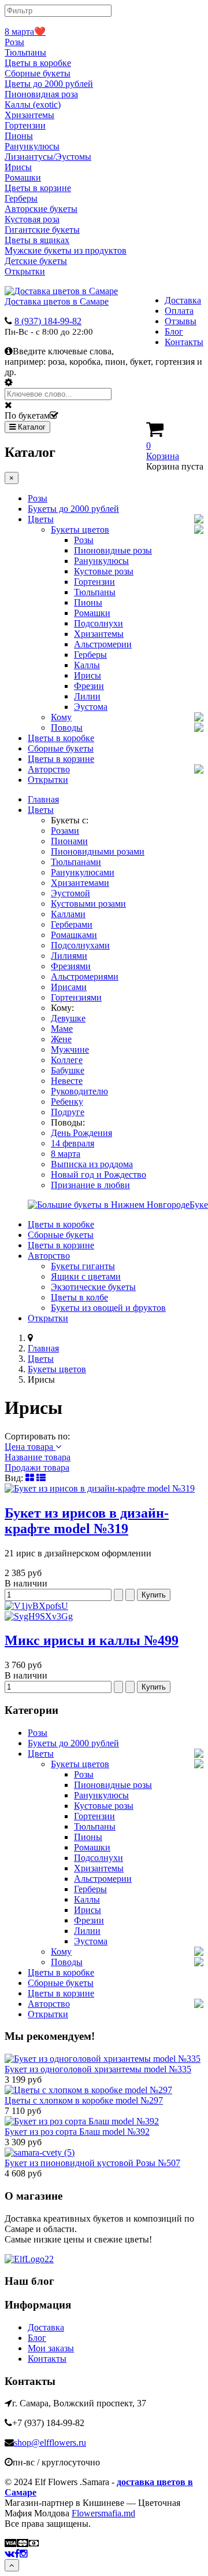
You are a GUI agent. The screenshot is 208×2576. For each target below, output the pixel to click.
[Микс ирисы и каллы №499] (104, 1611)
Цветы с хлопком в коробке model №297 (84, 2100)
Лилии (87, 696)
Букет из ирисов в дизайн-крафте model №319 (87, 1521)
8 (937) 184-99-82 (48, 321)
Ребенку (67, 1102)
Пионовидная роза (41, 94)
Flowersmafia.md (103, 2513)
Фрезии (89, 686)
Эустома (91, 707)
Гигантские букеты (42, 230)
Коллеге (67, 1060)
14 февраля (73, 1143)
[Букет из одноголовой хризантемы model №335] (103, 2059)
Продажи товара (37, 1467)
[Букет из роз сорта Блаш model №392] (82, 2121)
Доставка (183, 300)
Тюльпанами (76, 862)
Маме (62, 1029)
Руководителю (79, 1091)
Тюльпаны (25, 52)
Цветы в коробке (38, 63)
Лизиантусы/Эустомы (48, 157)
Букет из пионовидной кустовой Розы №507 (92, 2163)
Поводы (67, 728)
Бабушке (68, 1070)
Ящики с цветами (86, 1276)
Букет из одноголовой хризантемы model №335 (98, 2069)
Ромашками (74, 935)
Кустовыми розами (88, 904)
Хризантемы (29, 115)
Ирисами (69, 987)
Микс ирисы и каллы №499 (92, 1640)
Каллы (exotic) (33, 105)
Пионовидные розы (113, 550)
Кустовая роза (32, 219)
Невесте (67, 1081)
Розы (14, 42)
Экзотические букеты (93, 1287)
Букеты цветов (80, 530)
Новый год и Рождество (99, 1175)
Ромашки (23, 177)
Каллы (87, 665)
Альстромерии (103, 644)
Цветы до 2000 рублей (49, 84)
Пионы (19, 136)
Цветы (41, 519)
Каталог (31, 427)
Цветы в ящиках (37, 240)
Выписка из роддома (92, 1164)
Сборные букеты (38, 73)
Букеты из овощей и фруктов (108, 1308)
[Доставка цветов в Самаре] (29, 2259)
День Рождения (81, 1133)
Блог (174, 331)
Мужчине (70, 1049)
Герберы (21, 198)
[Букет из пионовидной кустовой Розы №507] (40, 2152)
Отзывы (181, 321)
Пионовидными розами (98, 851)
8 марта (66, 1154)
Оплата (179, 311)
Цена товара (30, 1447)
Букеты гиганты (83, 1266)
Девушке (68, 1018)
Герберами (72, 924)
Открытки (25, 271)
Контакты (184, 342)
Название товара (38, 1457)
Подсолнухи (99, 623)
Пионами (69, 841)
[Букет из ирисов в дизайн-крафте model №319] (100, 1488)
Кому (61, 717)
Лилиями (69, 956)
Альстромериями (85, 976)
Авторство (49, 769)
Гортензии (25, 125)
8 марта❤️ (25, 32)
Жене (61, 1039)
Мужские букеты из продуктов (66, 250)
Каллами (68, 914)
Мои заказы (51, 2348)
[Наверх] (12, 2565)
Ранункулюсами (83, 872)
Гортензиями (76, 997)
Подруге (68, 1112)
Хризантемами (80, 883)
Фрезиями (71, 966)
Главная (43, 799)
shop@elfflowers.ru (50, 2443)
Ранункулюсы (32, 146)
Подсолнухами (80, 945)
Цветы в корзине (38, 188)
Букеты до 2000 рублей (73, 509)
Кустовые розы (104, 571)
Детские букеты (36, 261)
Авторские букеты (41, 209)
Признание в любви (90, 1185)
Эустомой (70, 893)
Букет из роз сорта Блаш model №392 (77, 2132)
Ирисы (18, 167)
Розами (65, 831)
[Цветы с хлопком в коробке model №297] (88, 2090)
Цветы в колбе (79, 1297)
